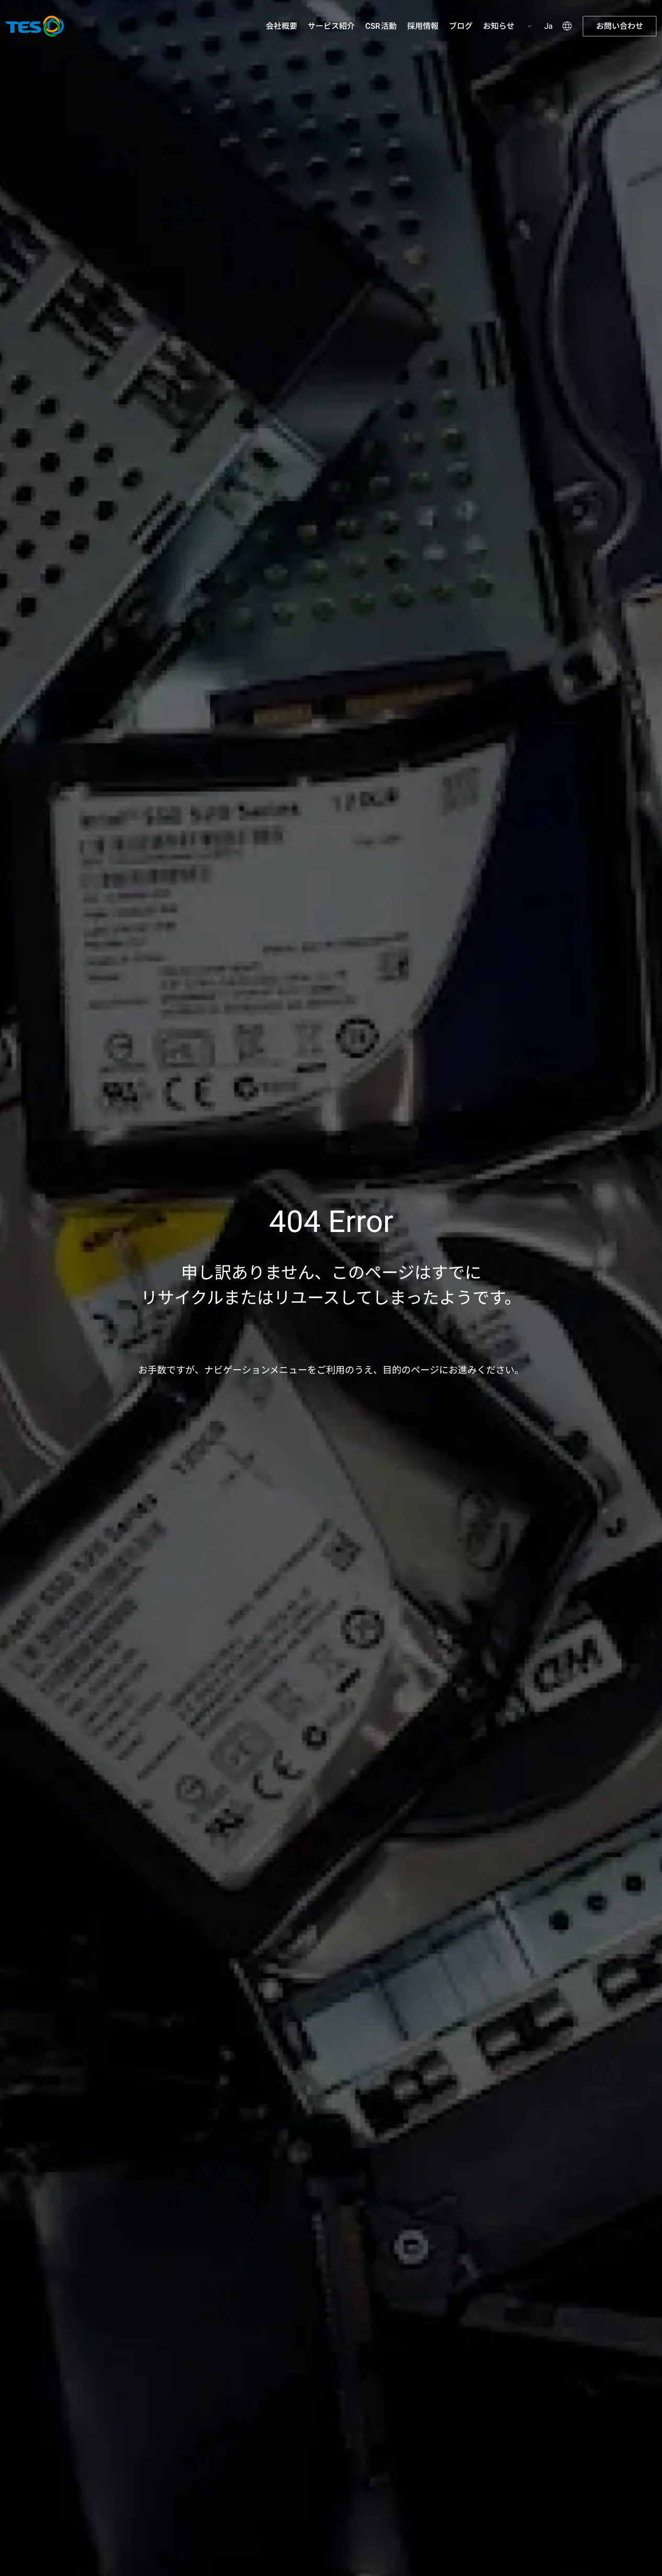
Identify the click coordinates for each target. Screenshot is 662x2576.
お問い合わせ (620, 26)
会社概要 (282, 26)
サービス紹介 (331, 26)
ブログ (461, 26)
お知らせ (499, 26)
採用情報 (423, 26)
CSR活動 (381, 26)
